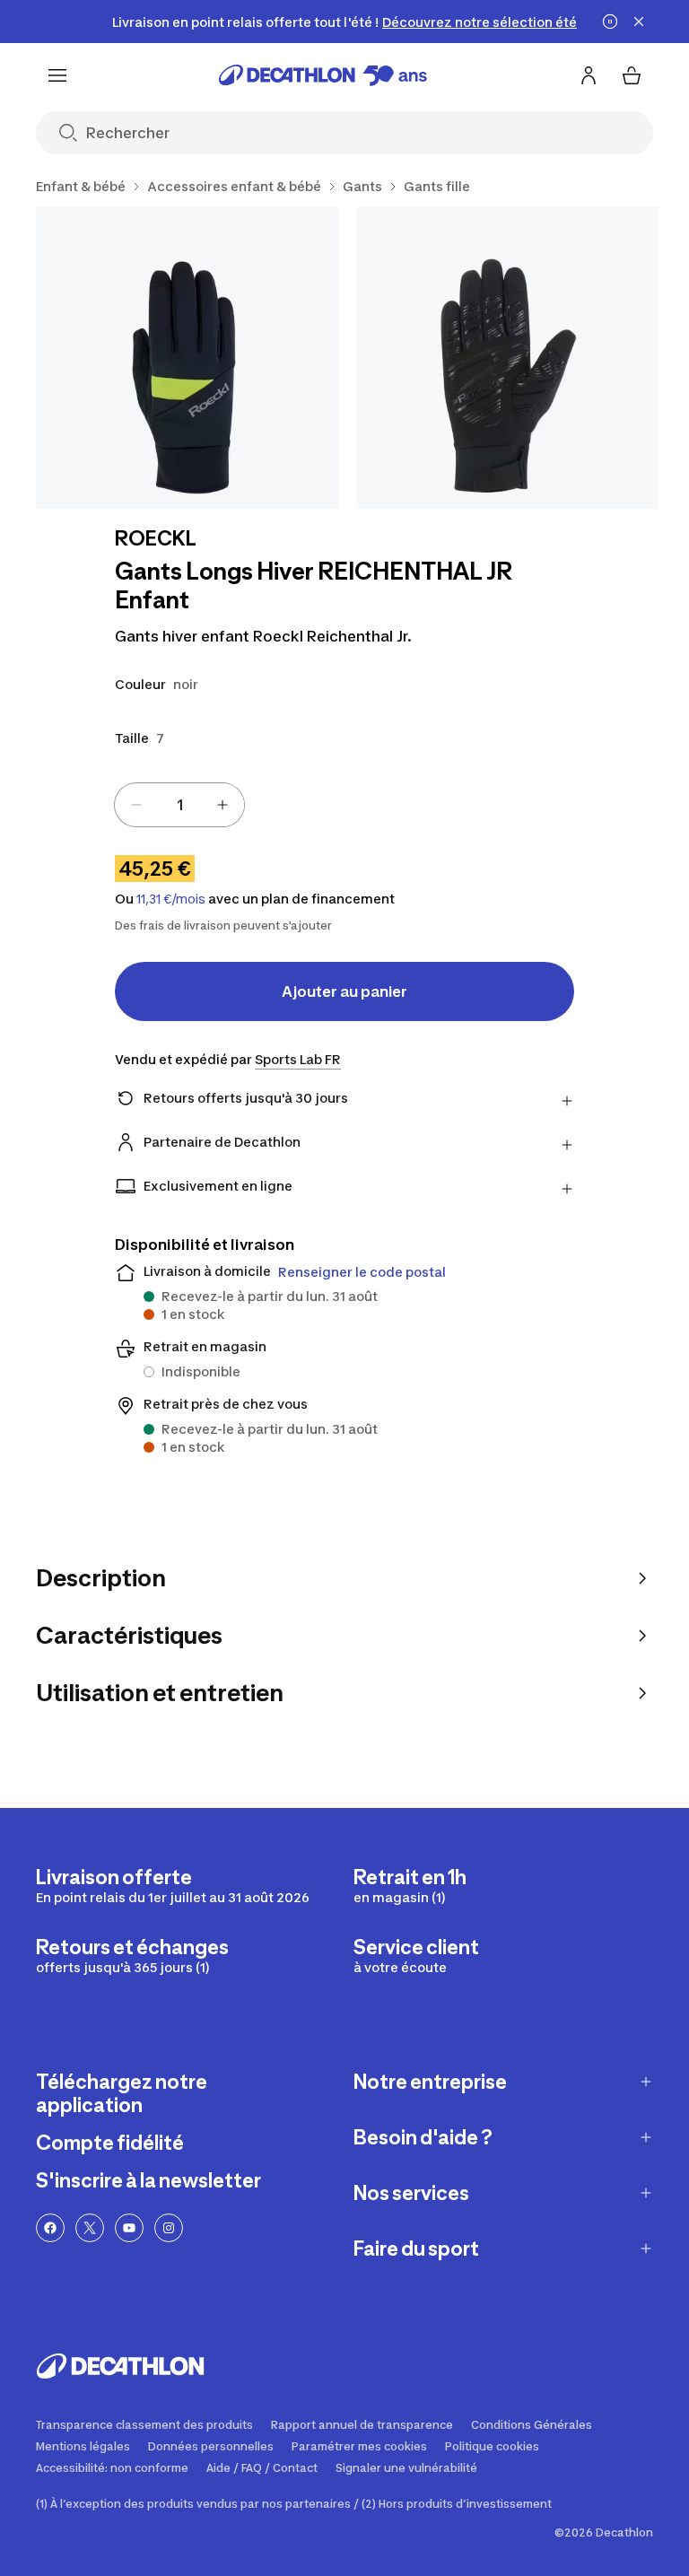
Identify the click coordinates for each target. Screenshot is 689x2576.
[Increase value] (222, 805)
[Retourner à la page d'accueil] (323, 75)
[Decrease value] (136, 805)
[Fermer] (639, 22)
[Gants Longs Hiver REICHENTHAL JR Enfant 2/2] (507, 358)
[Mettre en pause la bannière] (610, 22)
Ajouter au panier (344, 991)
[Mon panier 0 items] (632, 75)
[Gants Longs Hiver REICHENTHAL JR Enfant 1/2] (187, 358)
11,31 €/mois (171, 899)
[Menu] (57, 75)
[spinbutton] (179, 805)
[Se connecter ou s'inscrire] (589, 75)
